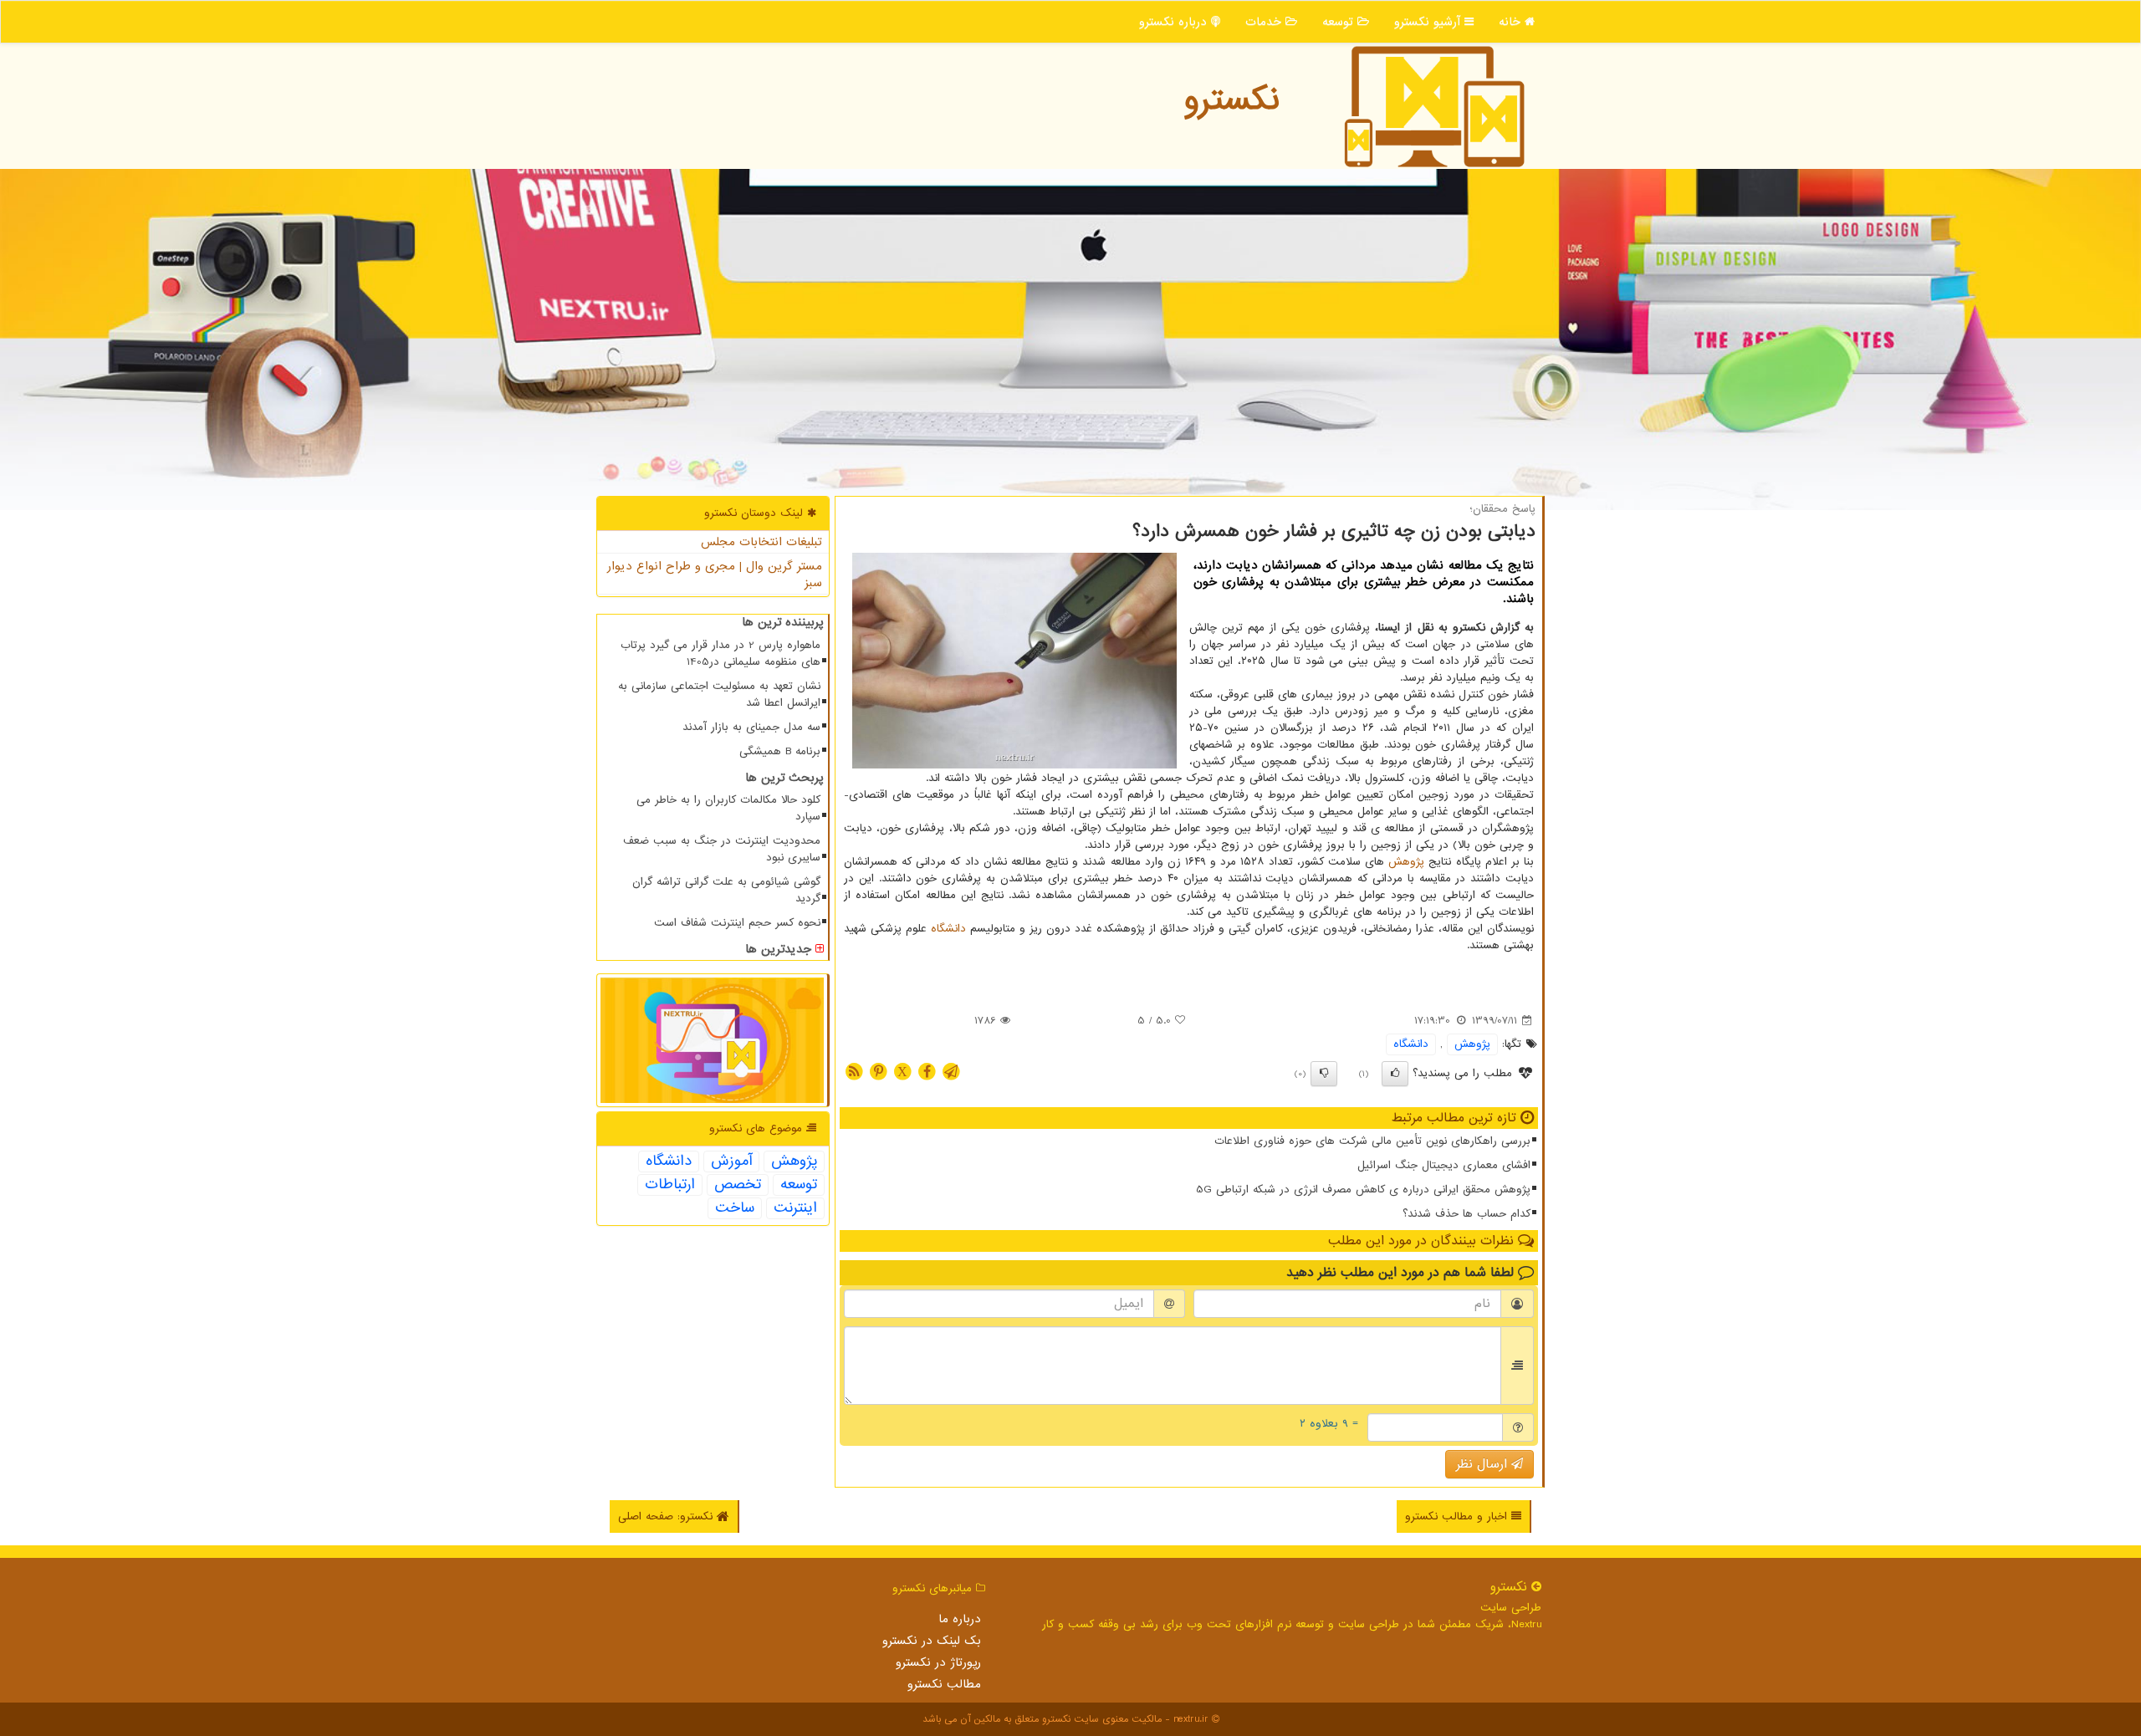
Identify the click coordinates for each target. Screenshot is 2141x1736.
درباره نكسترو (1175, 22)
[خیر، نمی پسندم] (1324, 1074)
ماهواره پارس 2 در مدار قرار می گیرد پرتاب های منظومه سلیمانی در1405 (720, 654)
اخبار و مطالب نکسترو (1458, 1516)
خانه (1512, 22)
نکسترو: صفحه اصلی (667, 1516)
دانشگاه (948, 929)
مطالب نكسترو (944, 1684)
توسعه (1340, 22)
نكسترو (1231, 100)
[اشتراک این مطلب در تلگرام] (951, 1071)
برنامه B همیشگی (780, 751)
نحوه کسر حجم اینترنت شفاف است (737, 923)
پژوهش (1406, 862)
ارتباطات (670, 1185)
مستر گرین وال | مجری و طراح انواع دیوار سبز (715, 574)
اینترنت (795, 1208)
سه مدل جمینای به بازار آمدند (751, 727)
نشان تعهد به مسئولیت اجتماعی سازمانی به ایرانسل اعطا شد (719, 694)
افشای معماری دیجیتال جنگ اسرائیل (1444, 1165)
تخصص (738, 1185)
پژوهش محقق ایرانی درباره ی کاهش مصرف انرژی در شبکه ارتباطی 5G (1363, 1190)
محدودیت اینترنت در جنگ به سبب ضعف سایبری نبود (722, 849)
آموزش (731, 1162)
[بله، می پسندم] (1395, 1074)
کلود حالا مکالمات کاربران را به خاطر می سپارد (728, 808)
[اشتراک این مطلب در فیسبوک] (927, 1071)
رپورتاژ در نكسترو (938, 1662)
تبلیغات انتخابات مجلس (761, 542)
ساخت (735, 1208)
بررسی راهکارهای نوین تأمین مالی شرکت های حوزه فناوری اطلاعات (1372, 1141)
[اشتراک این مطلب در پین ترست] (878, 1071)
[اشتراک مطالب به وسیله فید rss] (854, 1071)
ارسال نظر (1484, 1464)
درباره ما (960, 1619)
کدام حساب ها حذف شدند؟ (1467, 1214)
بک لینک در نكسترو (932, 1641)
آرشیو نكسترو (1429, 22)
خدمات (1265, 22)
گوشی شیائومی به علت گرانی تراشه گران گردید (726, 890)
